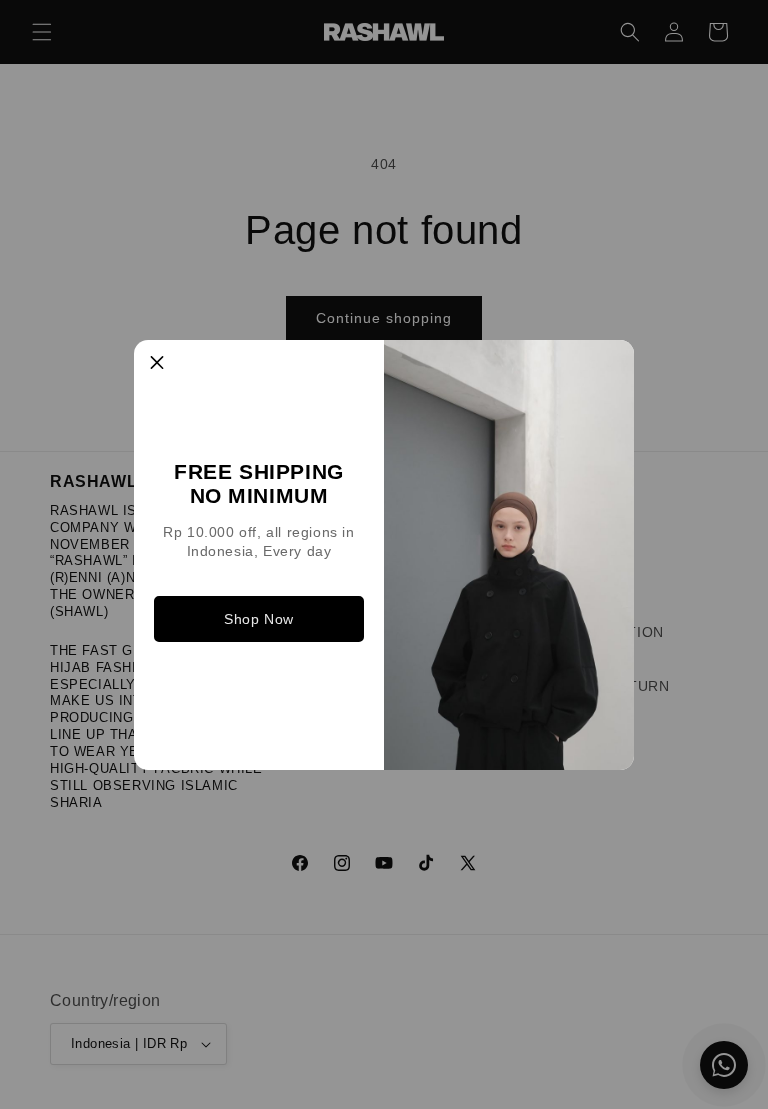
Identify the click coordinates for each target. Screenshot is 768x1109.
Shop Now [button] (259, 619)
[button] (157, 363)
